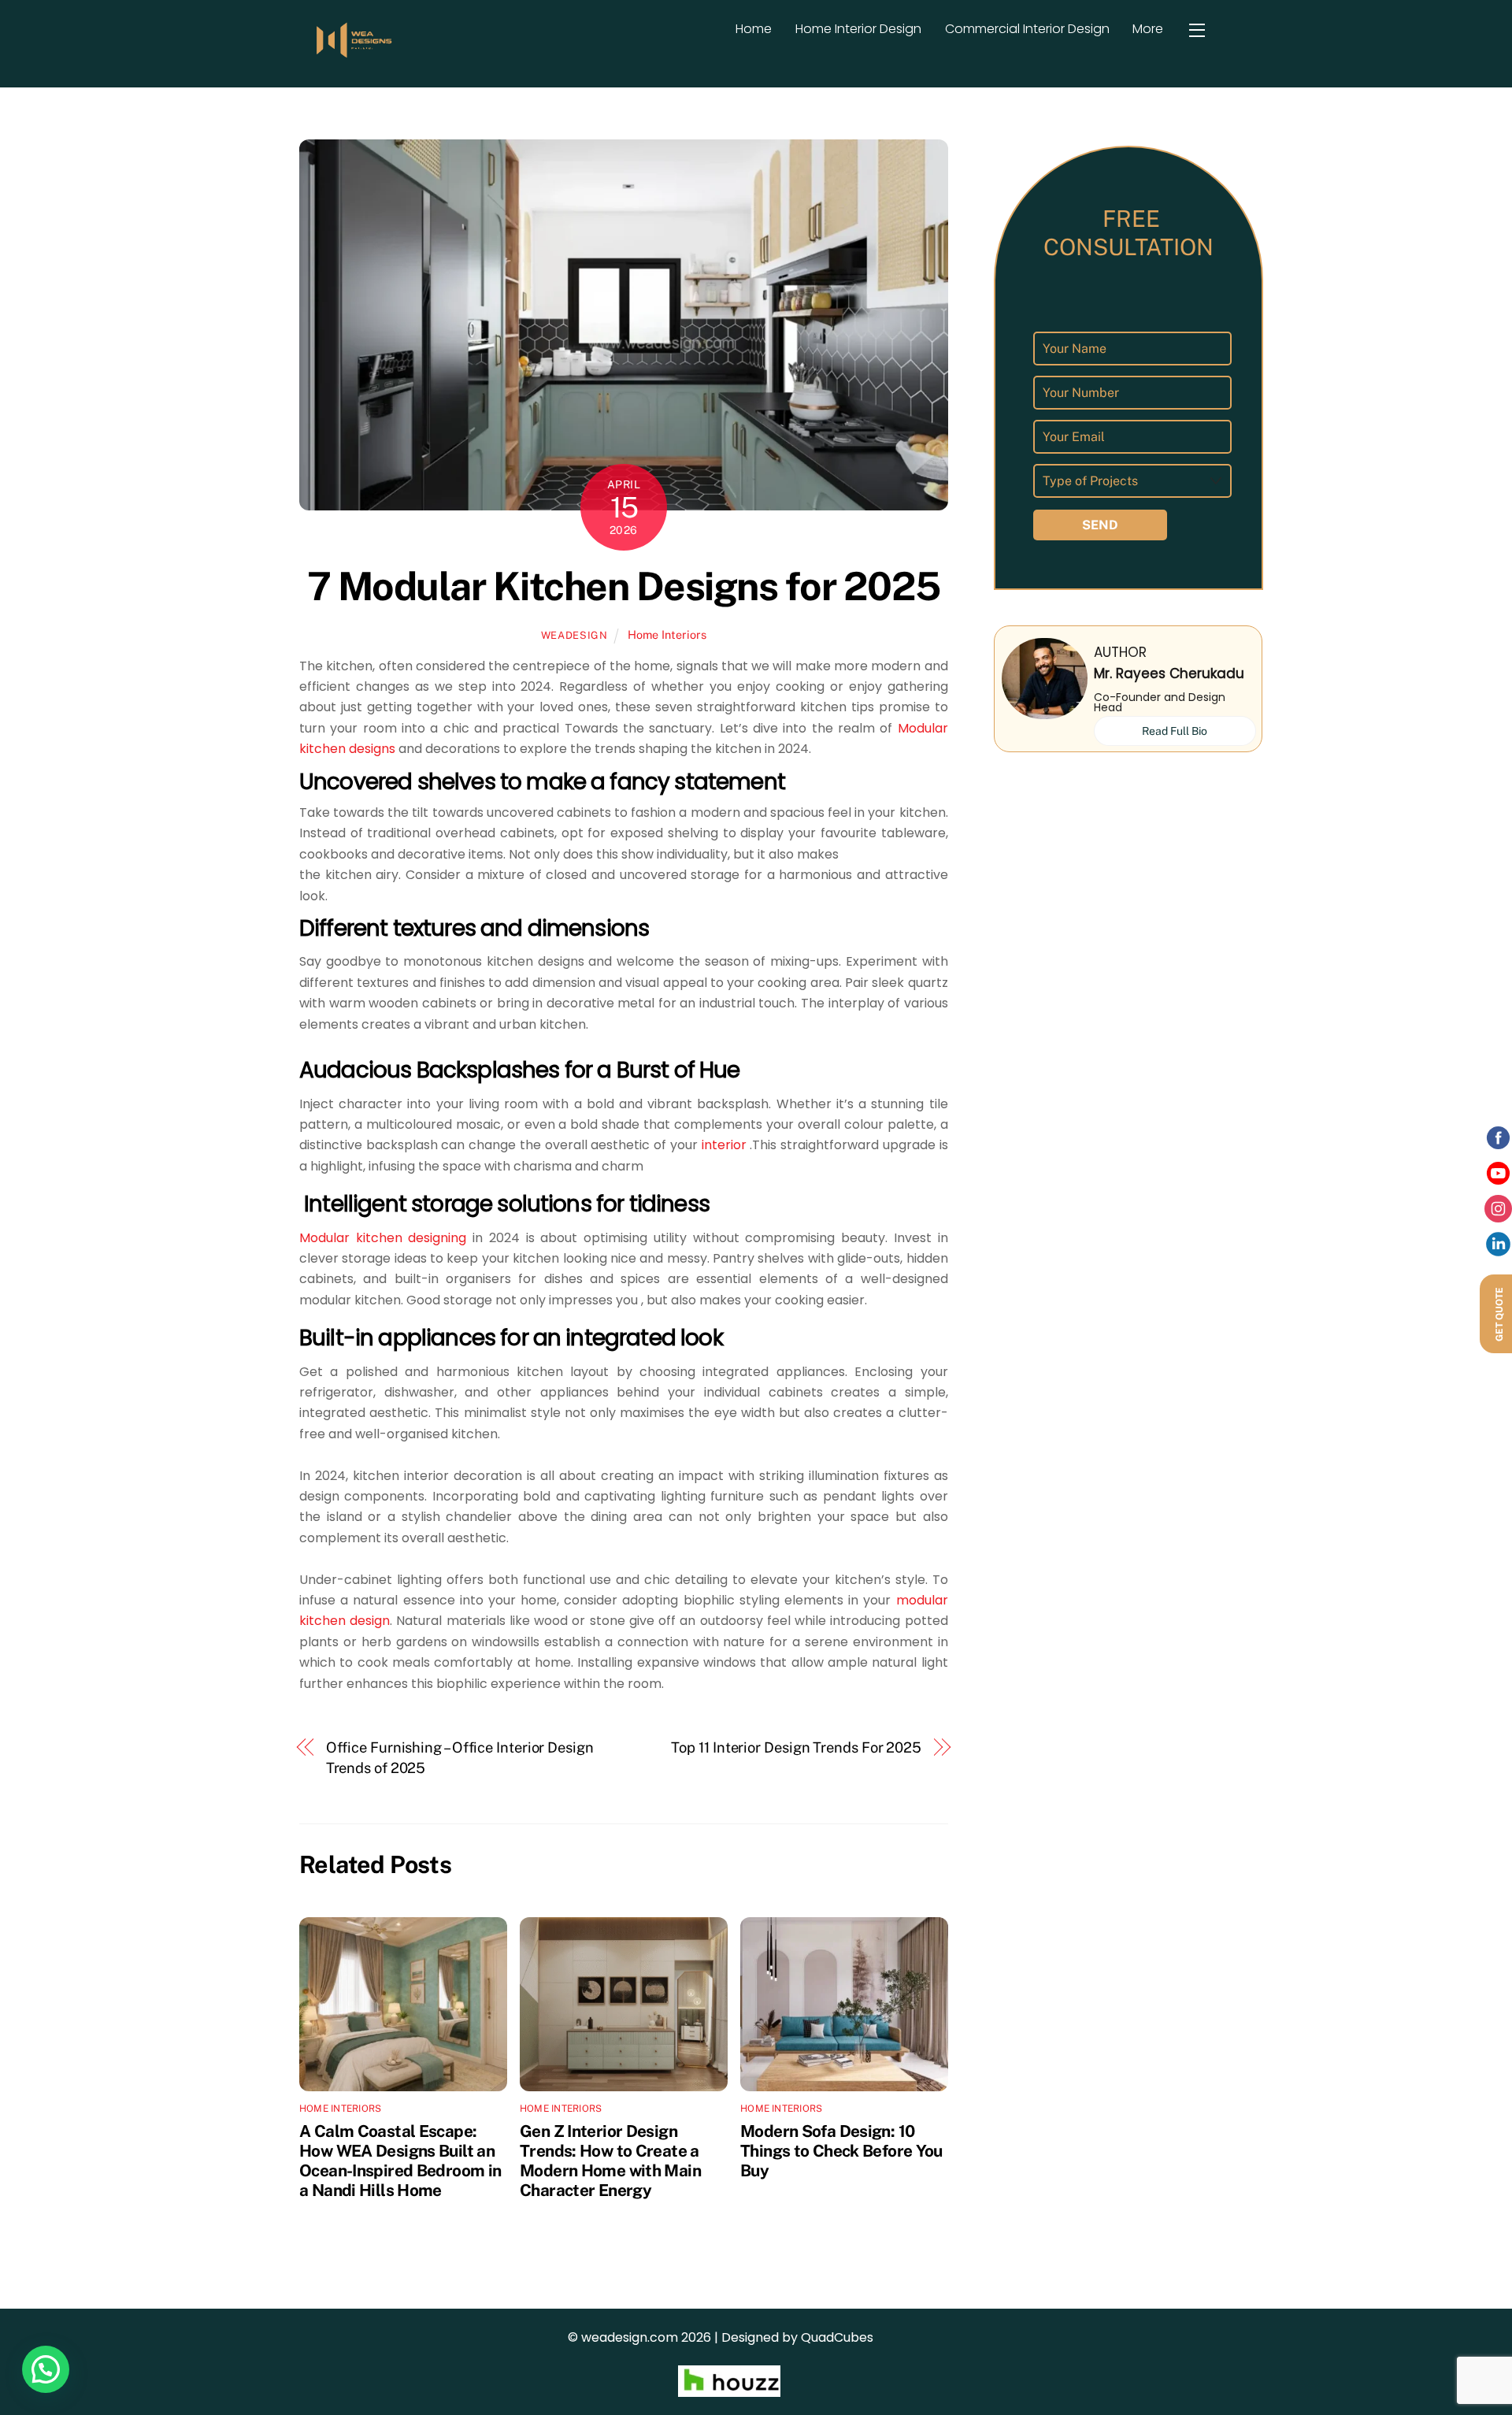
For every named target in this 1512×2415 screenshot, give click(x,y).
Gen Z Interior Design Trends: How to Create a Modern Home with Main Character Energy (610, 2161)
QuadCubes (837, 2337)
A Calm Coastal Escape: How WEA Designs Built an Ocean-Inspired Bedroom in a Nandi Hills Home (400, 2161)
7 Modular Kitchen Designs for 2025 (624, 586)
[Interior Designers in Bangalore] (354, 56)
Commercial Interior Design (1027, 29)
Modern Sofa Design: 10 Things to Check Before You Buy (841, 2151)
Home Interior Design (858, 29)
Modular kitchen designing (383, 1238)
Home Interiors (667, 634)
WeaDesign (574, 635)
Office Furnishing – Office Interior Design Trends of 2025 (460, 1758)
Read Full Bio (1175, 731)
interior (722, 1145)
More (1148, 29)
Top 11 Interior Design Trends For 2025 (796, 1747)
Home (754, 29)
